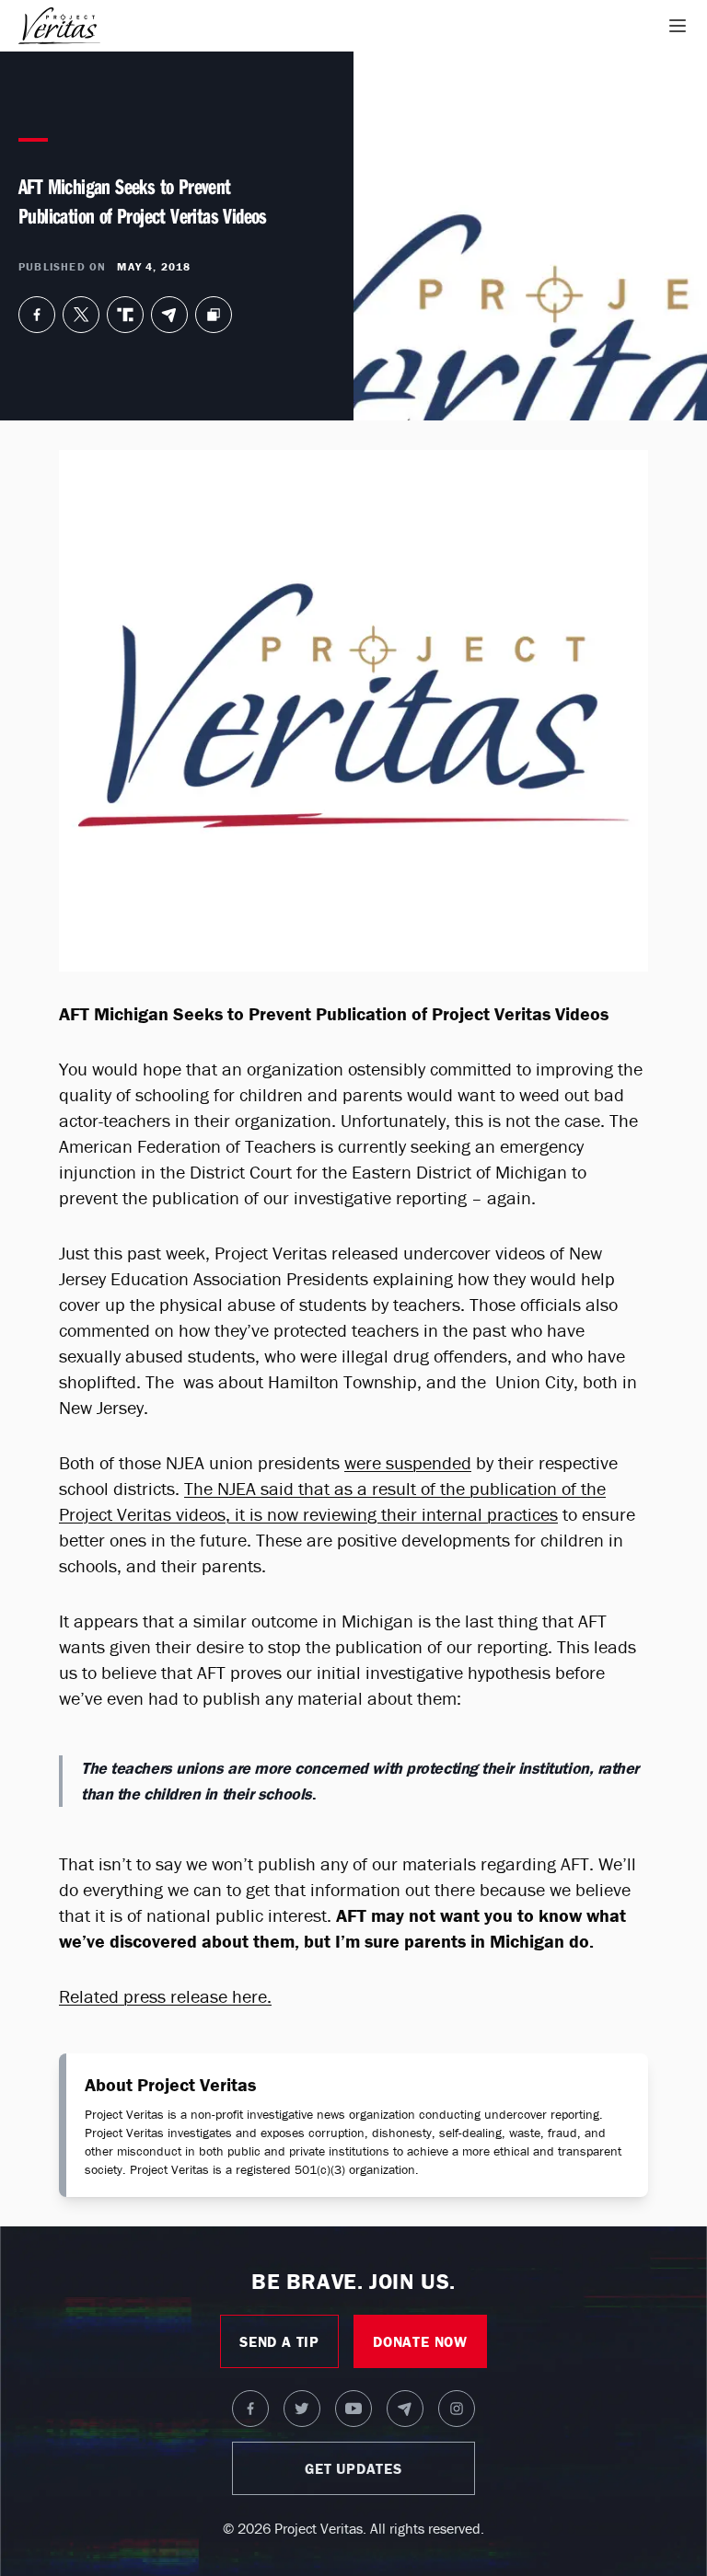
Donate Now (420, 2341)
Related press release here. (165, 1996)
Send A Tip (279, 2341)
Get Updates (353, 2468)
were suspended (408, 1462)
